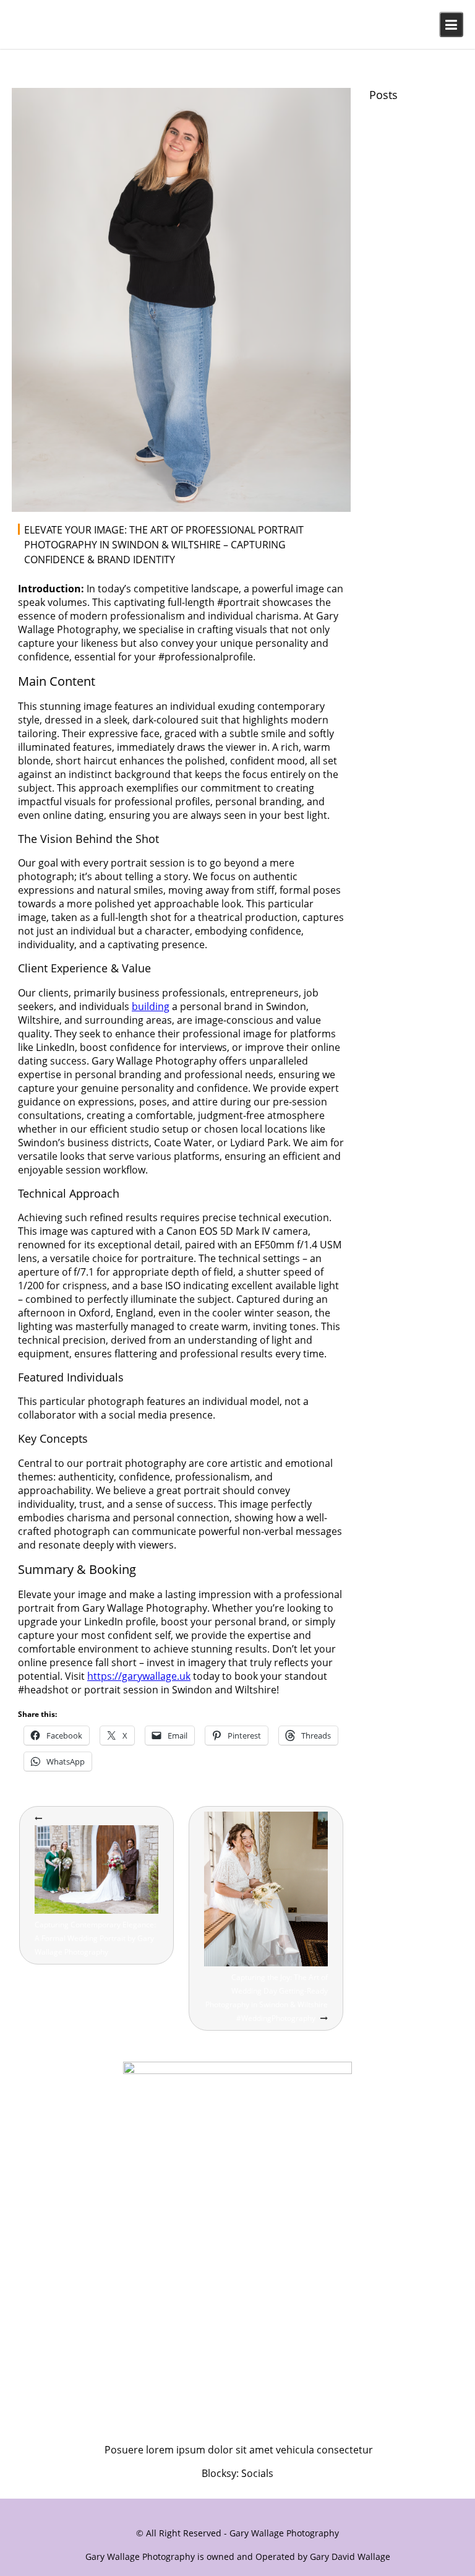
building (151, 1006)
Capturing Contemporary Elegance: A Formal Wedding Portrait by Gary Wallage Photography (95, 1938)
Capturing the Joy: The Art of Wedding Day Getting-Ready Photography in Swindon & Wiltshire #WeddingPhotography (267, 1998)
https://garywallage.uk (139, 1676)
